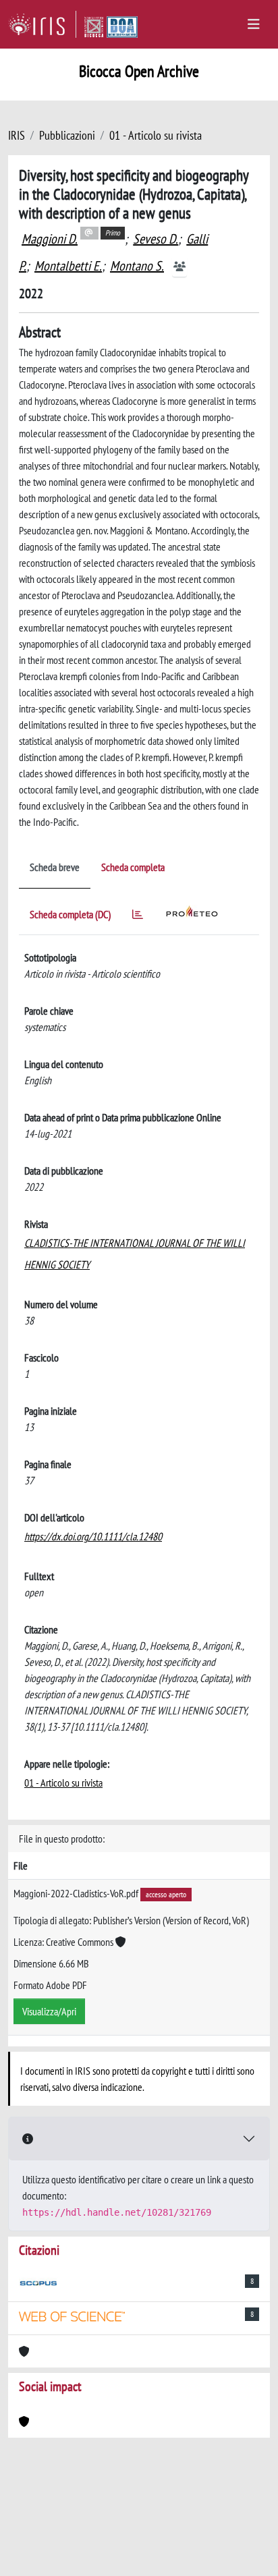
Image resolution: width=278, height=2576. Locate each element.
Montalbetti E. (68, 266)
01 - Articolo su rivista (156, 135)
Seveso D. (156, 239)
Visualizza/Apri (49, 2011)
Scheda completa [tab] (133, 867)
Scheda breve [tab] (55, 867)
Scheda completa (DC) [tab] (70, 914)
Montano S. (137, 266)
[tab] (138, 917)
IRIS (17, 135)
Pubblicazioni (67, 135)
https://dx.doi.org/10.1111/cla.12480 (93, 1536)
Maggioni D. (50, 239)
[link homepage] (42, 24)
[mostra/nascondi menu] (254, 24)
